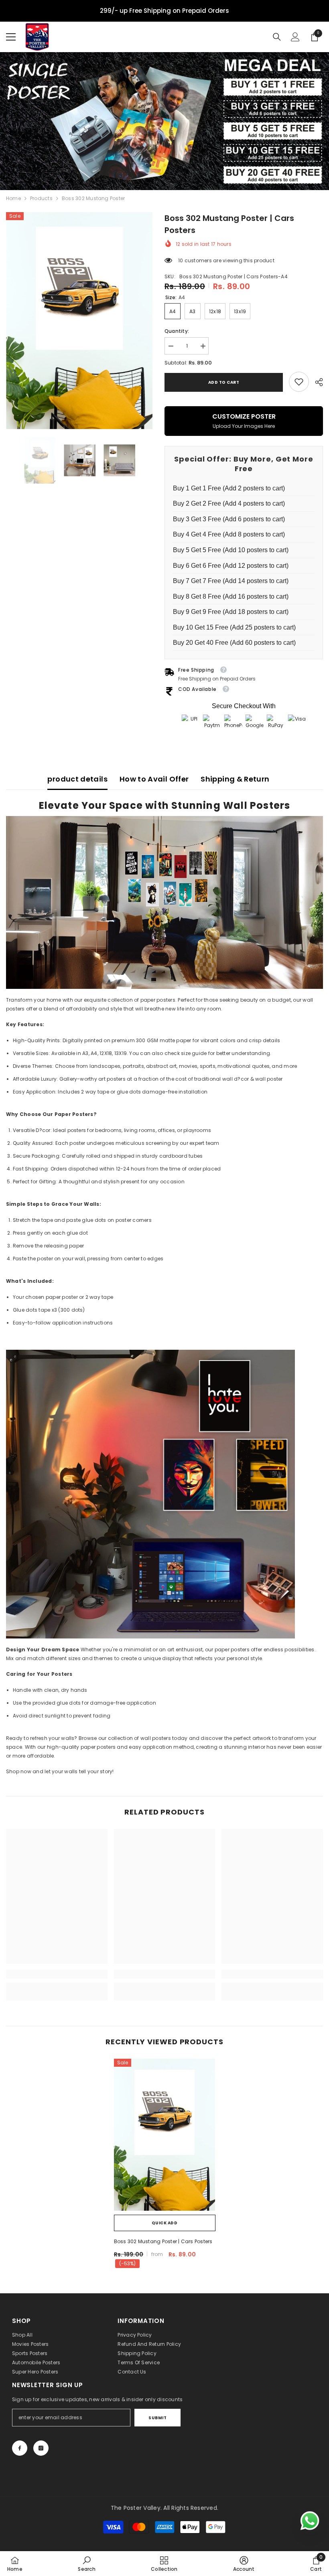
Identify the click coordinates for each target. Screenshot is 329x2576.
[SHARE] (316, 382)
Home (13, 198)
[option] (79, 320)
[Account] (295, 37)
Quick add (165, 2223)
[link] (299, 382)
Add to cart (224, 382)
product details (77, 779)
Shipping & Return (235, 779)
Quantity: (177, 331)
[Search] (277, 37)
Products (41, 198)
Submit (157, 2418)
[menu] (11, 37)
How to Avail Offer (154, 779)
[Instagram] (41, 2448)
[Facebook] (20, 2448)
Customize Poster (244, 420)
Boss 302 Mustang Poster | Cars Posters (163, 2241)
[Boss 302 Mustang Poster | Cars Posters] (165, 2135)
